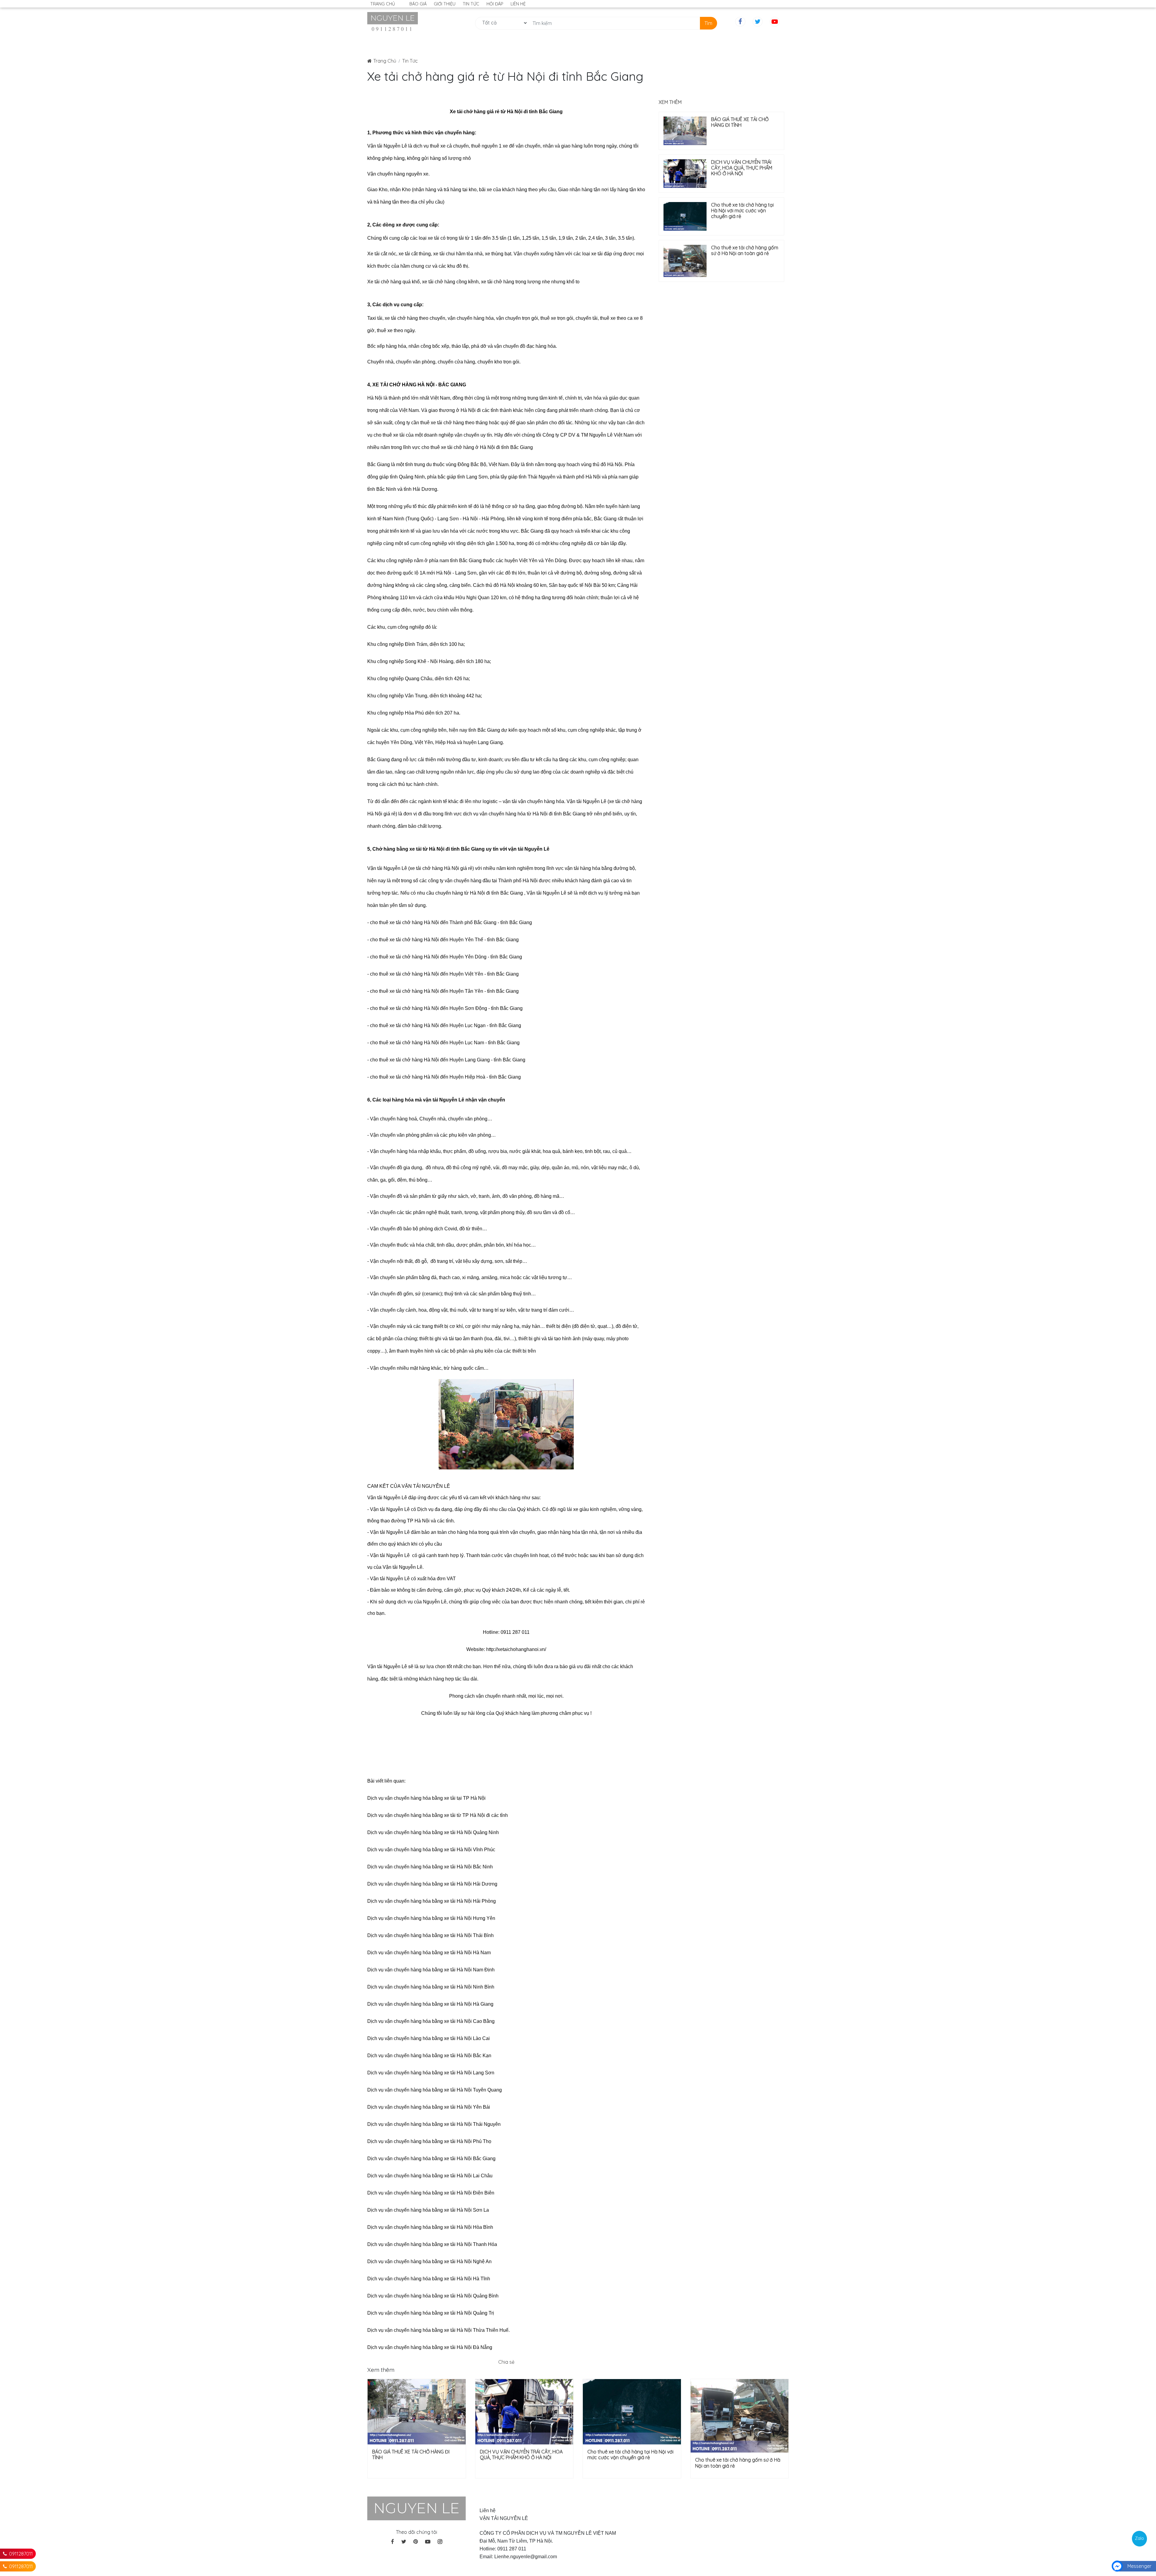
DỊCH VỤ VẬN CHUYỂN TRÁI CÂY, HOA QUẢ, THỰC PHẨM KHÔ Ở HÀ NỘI (742, 168)
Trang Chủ (385, 61)
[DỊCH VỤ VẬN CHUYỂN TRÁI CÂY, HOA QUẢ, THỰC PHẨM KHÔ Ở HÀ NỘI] (685, 174)
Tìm (708, 23)
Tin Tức (410, 61)
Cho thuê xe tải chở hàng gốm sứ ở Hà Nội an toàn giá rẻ (745, 251)
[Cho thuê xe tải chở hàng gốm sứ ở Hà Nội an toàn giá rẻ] (685, 261)
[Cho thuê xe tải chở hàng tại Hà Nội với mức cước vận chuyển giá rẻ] (685, 216)
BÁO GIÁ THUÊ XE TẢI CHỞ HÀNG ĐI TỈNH (740, 122)
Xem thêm (670, 102)
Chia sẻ (506, 2362)
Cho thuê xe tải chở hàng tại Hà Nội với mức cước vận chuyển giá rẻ (742, 211)
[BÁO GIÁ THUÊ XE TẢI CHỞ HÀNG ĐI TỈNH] (685, 131)
